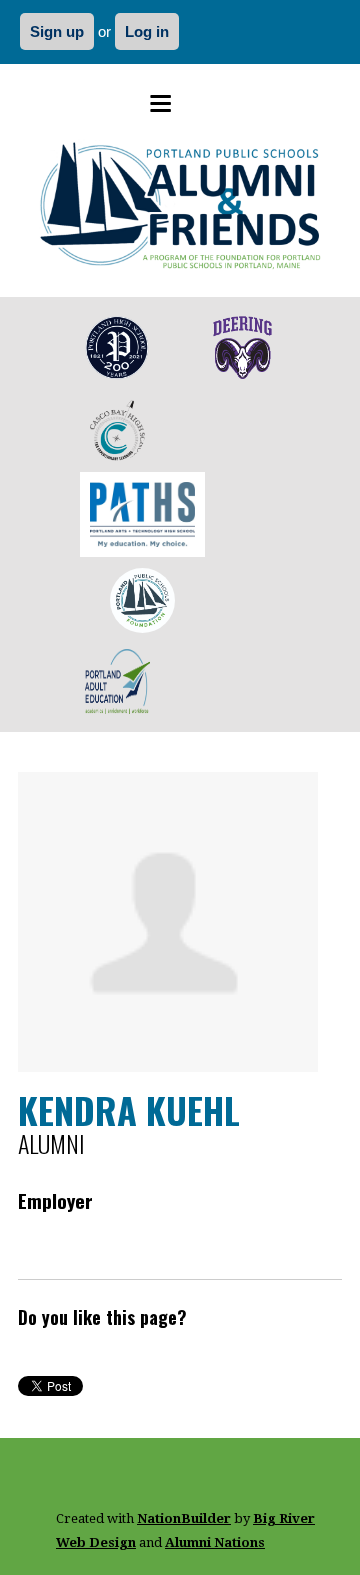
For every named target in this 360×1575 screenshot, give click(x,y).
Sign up (57, 31)
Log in (147, 31)
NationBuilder (184, 1518)
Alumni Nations (215, 1542)
